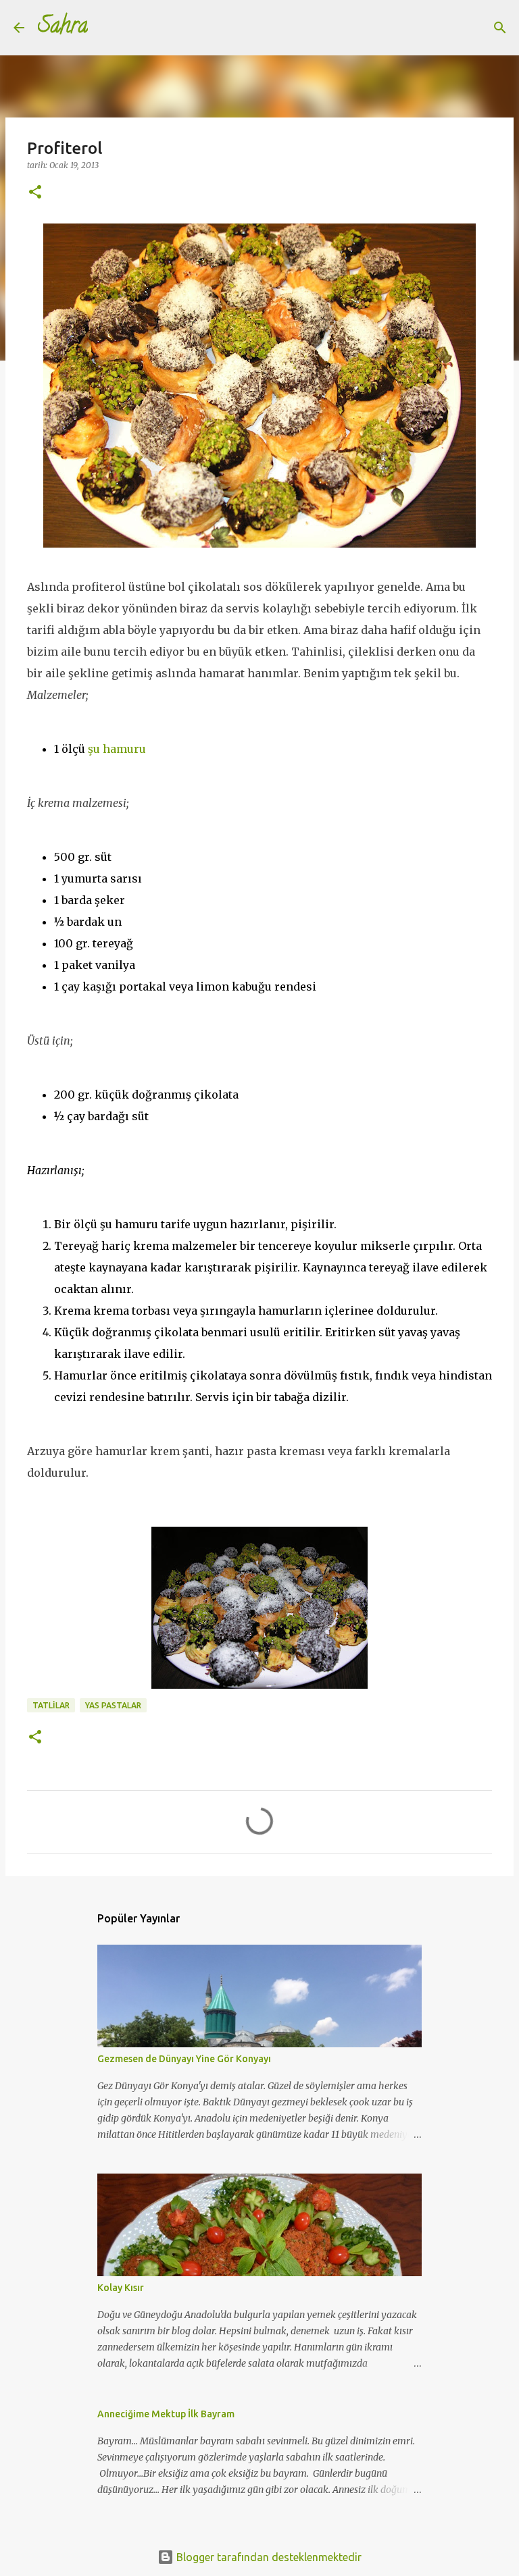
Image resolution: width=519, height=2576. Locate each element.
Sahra (63, 28)
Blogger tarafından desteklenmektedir (268, 2557)
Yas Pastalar (113, 1705)
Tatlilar (51, 1705)
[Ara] (107, 28)
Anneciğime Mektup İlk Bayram (166, 2414)
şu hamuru (117, 749)
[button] (35, 193)
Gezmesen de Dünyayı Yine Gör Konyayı (184, 2059)
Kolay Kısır (121, 2288)
